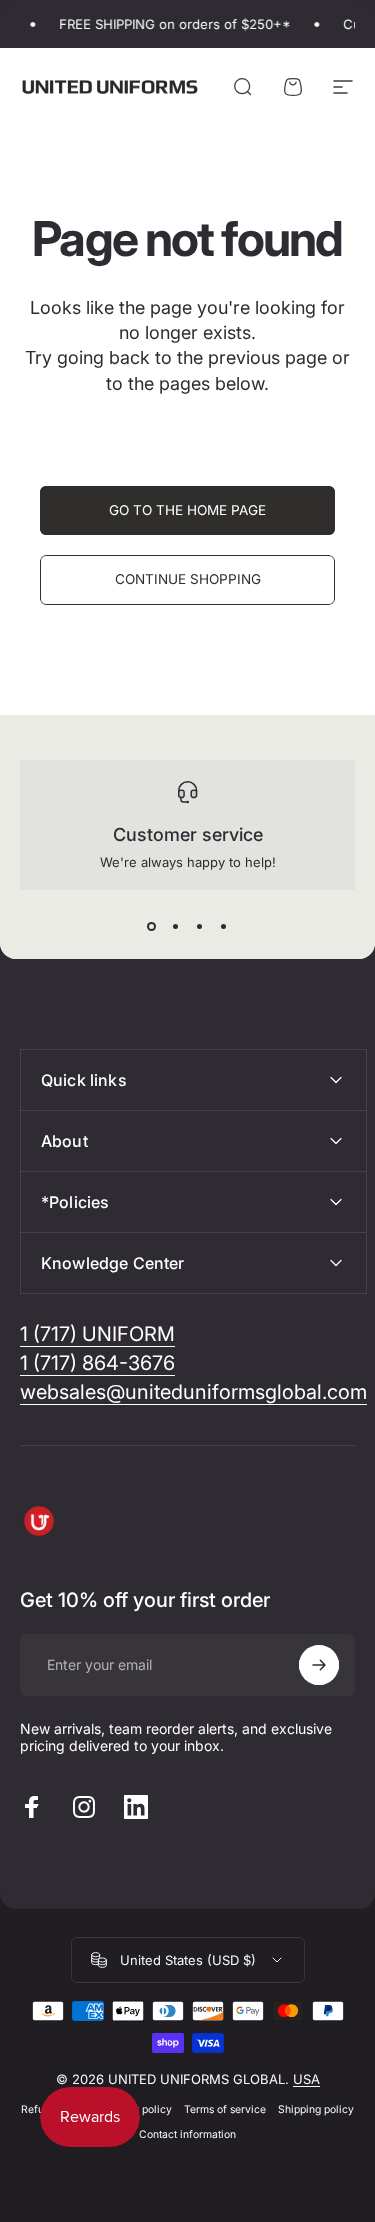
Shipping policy (316, 2109)
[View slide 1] (152, 926)
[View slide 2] (176, 926)
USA (306, 2079)
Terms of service (225, 2109)
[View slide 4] (224, 926)
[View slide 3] (200, 926)
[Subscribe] (319, 1665)
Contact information (187, 2134)
